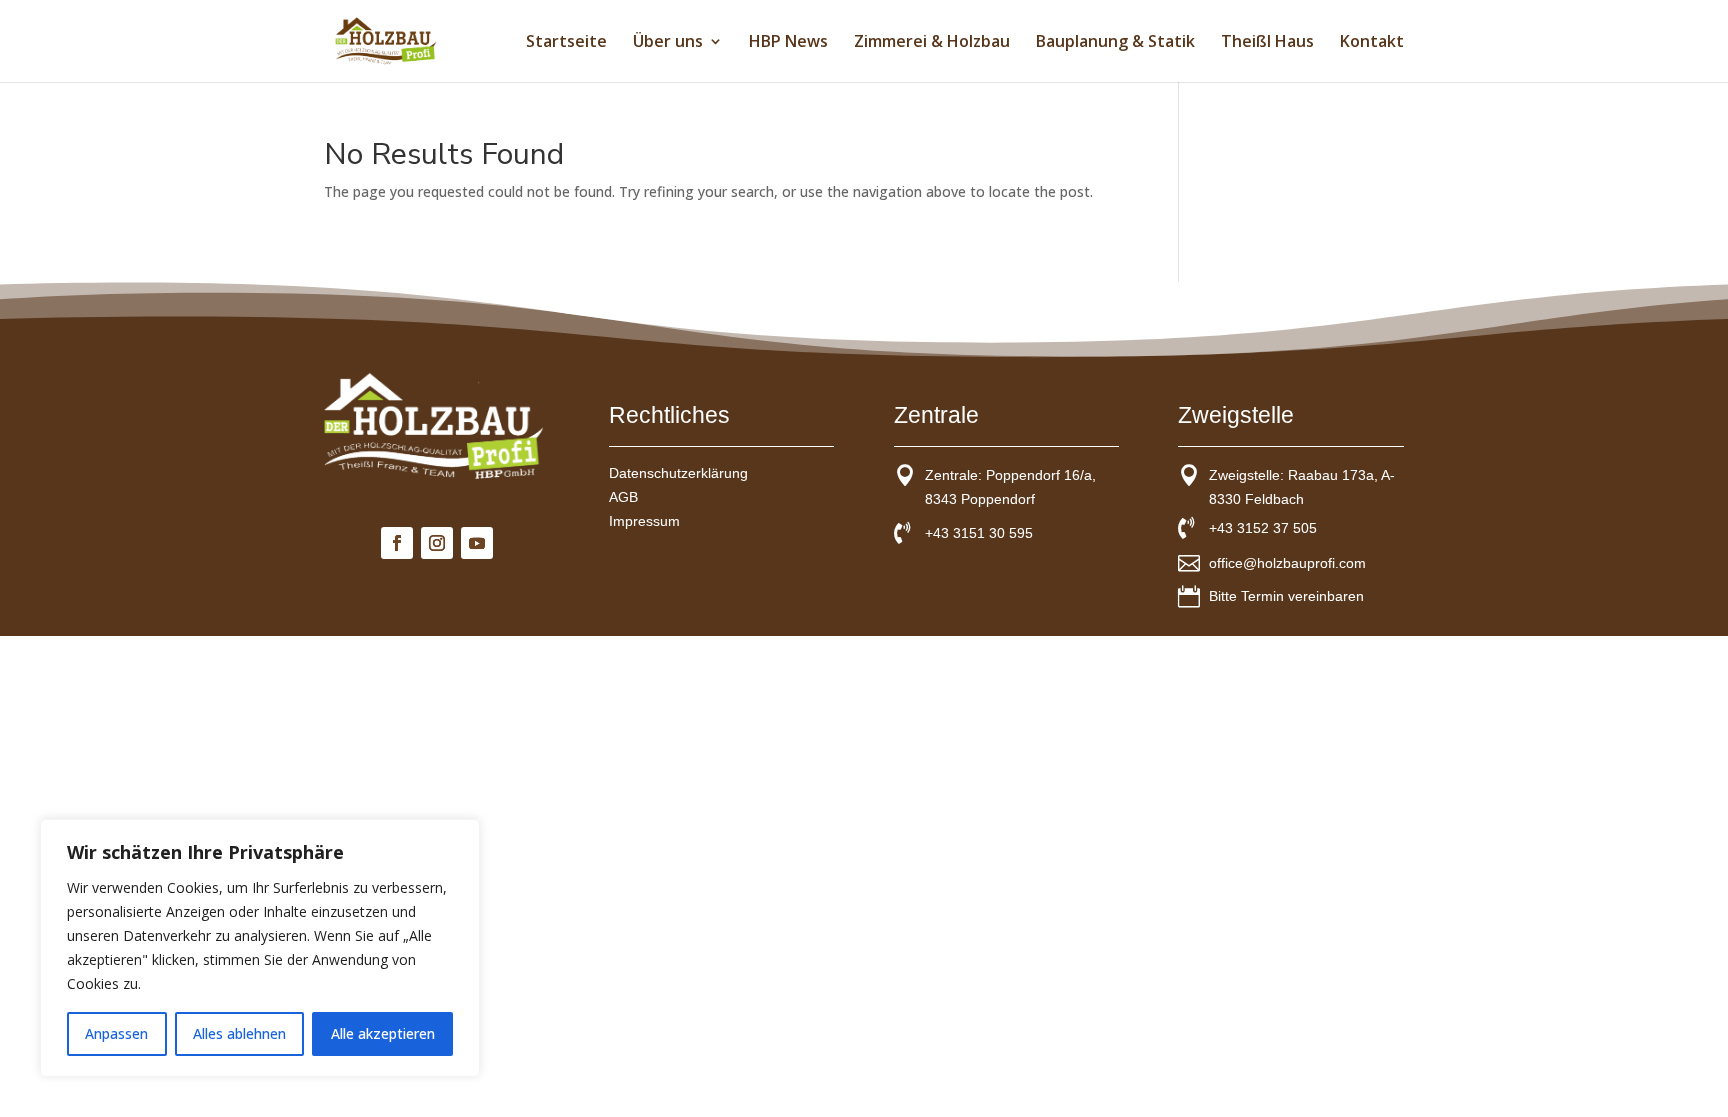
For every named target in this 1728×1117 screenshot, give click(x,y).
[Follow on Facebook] (397, 543)
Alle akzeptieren (383, 1033)
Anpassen (116, 1033)
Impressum (644, 521)
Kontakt (1372, 43)
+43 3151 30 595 (979, 533)
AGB (623, 497)
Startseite (566, 43)
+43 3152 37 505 (1263, 528)
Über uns (668, 43)
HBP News (788, 43)
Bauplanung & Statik (1115, 43)
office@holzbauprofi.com (1287, 563)
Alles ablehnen (239, 1033)
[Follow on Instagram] (437, 543)
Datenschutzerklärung (678, 473)
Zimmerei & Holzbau (932, 43)
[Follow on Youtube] (477, 543)
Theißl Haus (1267, 43)
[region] (260, 948)
